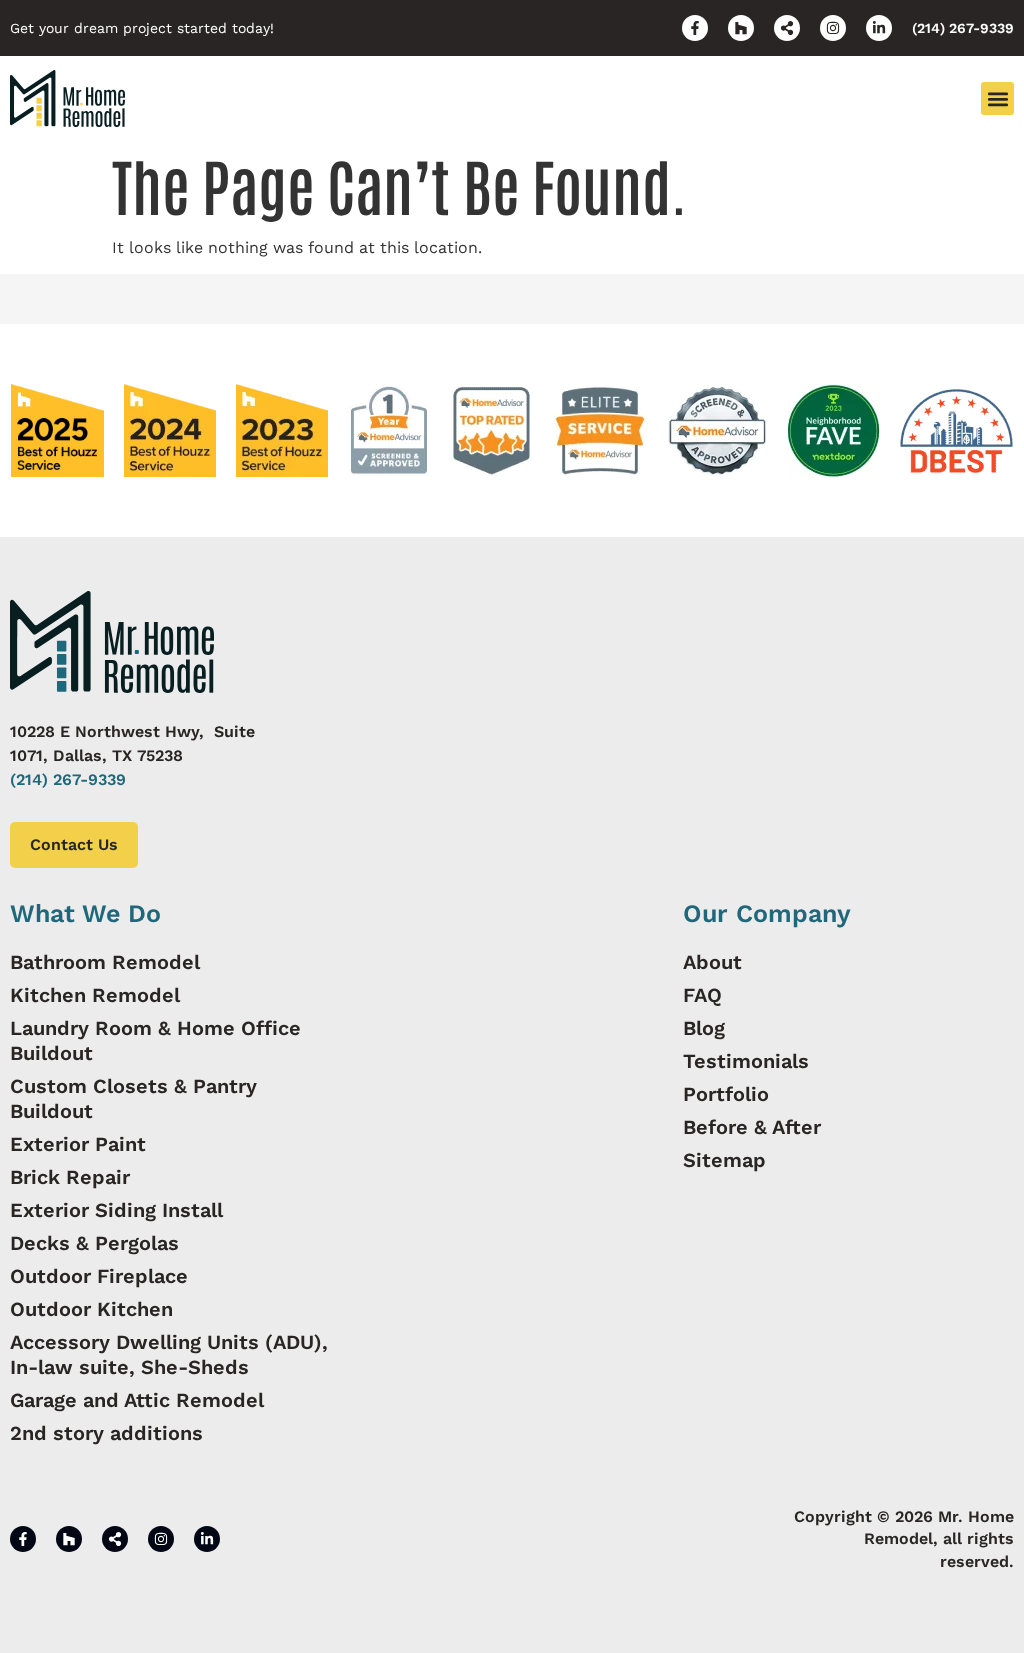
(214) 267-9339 (68, 779)
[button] (997, 98)
